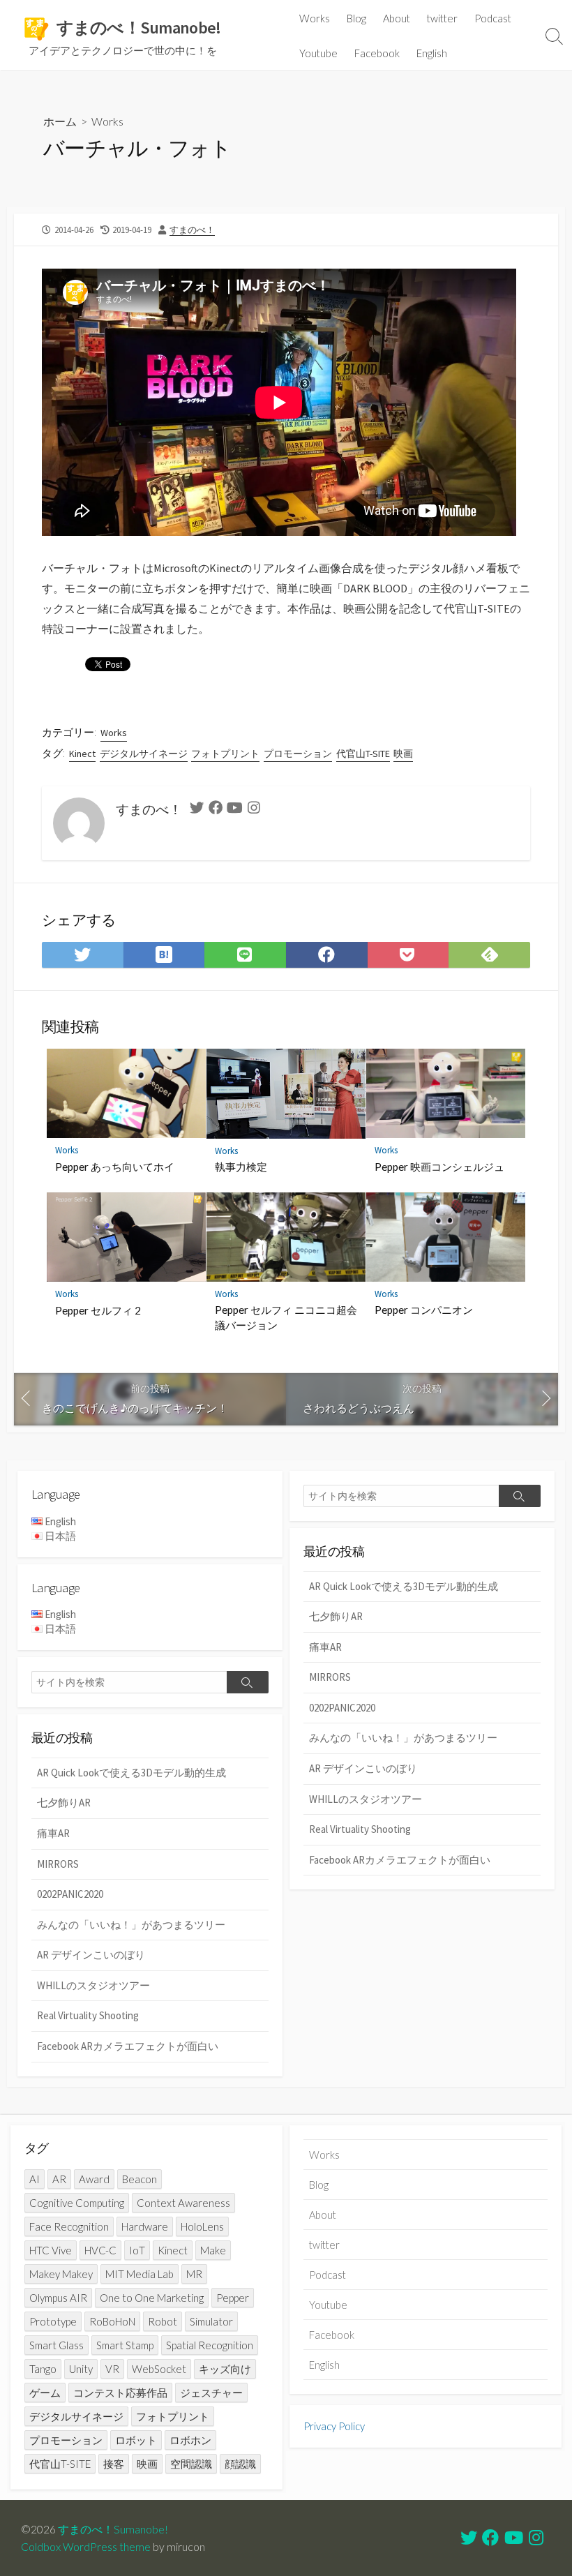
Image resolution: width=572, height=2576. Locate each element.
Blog (356, 18)
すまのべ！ (192, 230)
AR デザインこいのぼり (363, 1768)
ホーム (60, 121)
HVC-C (100, 2250)
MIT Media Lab (140, 2274)
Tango (43, 2369)
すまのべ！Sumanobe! (113, 2529)
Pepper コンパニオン (424, 1310)
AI (35, 2179)
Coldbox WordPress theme (86, 2547)
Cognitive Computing (77, 2203)
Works (315, 18)
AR (59, 2179)
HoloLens (202, 2226)
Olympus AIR (58, 2298)
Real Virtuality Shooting (360, 1829)
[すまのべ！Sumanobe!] (35, 28)
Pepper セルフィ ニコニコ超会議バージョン (286, 1317)
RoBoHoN (112, 2321)
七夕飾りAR (336, 1616)
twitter (442, 18)
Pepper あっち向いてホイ (115, 1167)
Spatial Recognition (210, 2345)
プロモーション (298, 754)
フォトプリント (225, 754)
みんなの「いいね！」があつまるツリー (403, 1738)
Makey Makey (61, 2274)
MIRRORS (330, 1677)
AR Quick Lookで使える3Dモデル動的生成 (404, 1586)
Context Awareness (183, 2203)
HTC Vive (51, 2250)
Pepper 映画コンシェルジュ (439, 1167)
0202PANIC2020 (342, 1708)
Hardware (145, 2226)
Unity (81, 2369)
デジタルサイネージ (144, 754)
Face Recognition (69, 2226)
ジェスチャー (211, 2392)
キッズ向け (225, 2369)
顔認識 (240, 2464)
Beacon (140, 2179)
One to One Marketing (152, 2298)
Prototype (53, 2321)
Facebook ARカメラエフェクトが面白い (400, 1860)
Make (213, 2250)
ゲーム (45, 2392)
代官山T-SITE (363, 754)
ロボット (136, 2440)
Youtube (318, 53)
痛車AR (325, 1647)
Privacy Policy (334, 2426)
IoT (137, 2250)
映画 (403, 754)
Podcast (493, 18)
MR (194, 2274)
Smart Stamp (125, 2345)
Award (94, 2179)
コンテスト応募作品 (120, 2392)
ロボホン (190, 2440)
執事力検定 (241, 1167)
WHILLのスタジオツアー (366, 1799)
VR (112, 2369)
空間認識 (191, 2464)
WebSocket (159, 2369)
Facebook (377, 53)
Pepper (233, 2298)
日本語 (60, 1536)
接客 (114, 2464)
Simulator (211, 2321)
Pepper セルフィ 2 (98, 1310)
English (432, 53)
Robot (163, 2321)
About (397, 18)
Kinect (82, 754)
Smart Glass (57, 2345)
